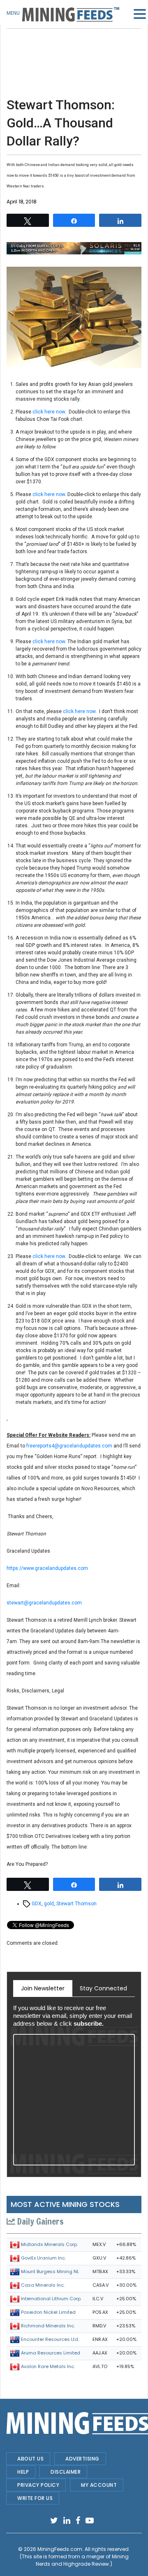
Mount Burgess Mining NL (50, 2271)
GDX (37, 1904)
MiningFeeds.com (60, 2549)
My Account (99, 2485)
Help (23, 2472)
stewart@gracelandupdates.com (44, 1603)
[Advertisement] (74, 49)
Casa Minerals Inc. (43, 2285)
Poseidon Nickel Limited (48, 2312)
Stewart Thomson (76, 1904)
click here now (49, 412)
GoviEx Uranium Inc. (43, 2258)
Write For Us (35, 2498)
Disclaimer (66, 2472)
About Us (30, 2459)
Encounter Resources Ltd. (50, 2339)
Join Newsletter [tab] (43, 1988)
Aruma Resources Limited (51, 2353)
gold (49, 1904)
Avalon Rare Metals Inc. (48, 2366)
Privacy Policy (38, 2485)
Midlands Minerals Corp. (49, 2244)
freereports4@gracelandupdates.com (69, 1446)
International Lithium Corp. (51, 2299)
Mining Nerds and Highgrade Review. (82, 2560)
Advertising (82, 2459)
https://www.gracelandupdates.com (47, 1568)
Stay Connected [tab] (103, 1988)
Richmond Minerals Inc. (48, 2326)
